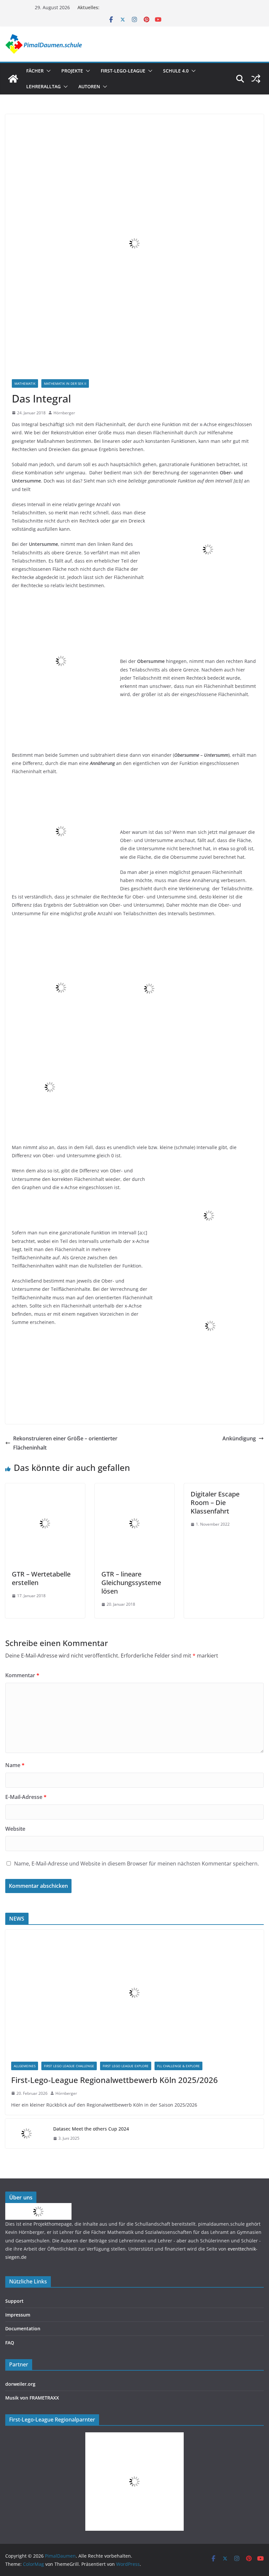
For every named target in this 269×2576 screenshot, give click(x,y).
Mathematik (25, 383)
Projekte (72, 71)
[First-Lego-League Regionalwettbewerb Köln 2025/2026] (134, 1993)
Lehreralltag (43, 86)
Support (14, 2301)
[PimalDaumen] (13, 79)
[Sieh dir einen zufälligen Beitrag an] (256, 79)
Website (15, 1829)
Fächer (35, 71)
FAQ (10, 2343)
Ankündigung (239, 1438)
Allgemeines (25, 2066)
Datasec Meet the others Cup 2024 (91, 2129)
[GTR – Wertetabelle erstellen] (45, 1488)
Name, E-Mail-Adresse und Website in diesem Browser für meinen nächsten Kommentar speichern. (136, 1864)
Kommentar (22, 1675)
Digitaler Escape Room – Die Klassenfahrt (215, 1503)
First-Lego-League (123, 71)
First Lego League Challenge (69, 2066)
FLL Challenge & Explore (178, 2066)
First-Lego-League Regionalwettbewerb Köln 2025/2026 (114, 2080)
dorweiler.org (20, 2384)
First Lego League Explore (126, 2066)
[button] (47, 71)
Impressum (18, 2315)
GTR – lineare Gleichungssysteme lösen (131, 1583)
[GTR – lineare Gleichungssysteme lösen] (135, 1488)
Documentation (23, 2329)
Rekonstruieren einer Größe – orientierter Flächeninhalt (65, 1443)
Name (15, 1765)
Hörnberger (64, 413)
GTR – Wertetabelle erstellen (41, 1578)
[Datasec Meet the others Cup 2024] (27, 2133)
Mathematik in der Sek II (65, 383)
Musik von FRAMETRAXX (32, 2398)
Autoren (89, 86)
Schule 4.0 (176, 71)
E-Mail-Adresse (26, 1797)
